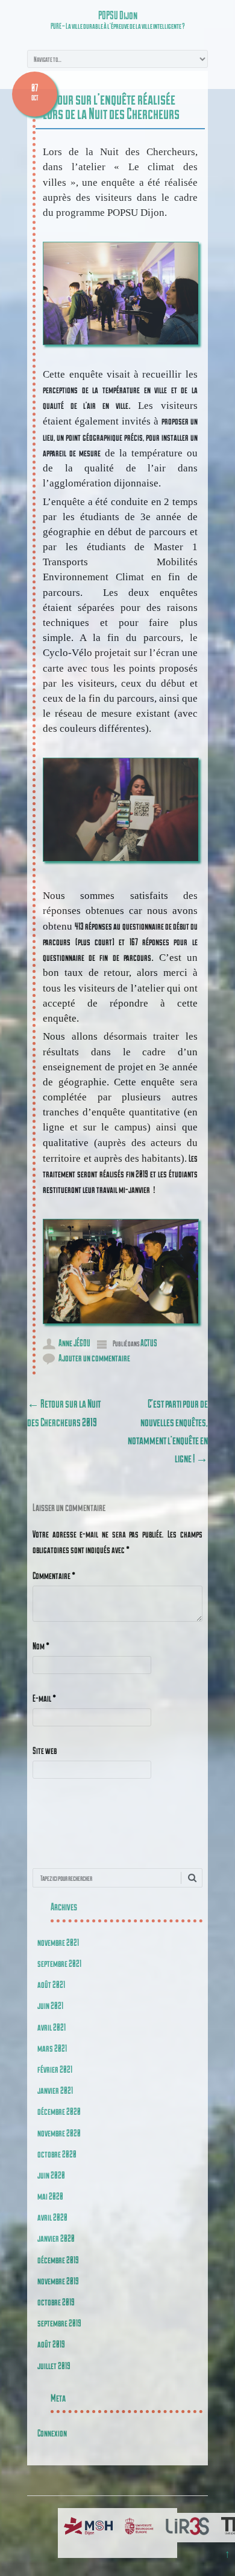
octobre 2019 (56, 2302)
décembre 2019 (58, 2259)
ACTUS (149, 1342)
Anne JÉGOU (74, 1342)
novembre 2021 (58, 1942)
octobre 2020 (57, 2154)
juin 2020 (51, 2175)
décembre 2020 (59, 2111)
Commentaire (54, 1575)
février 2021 (55, 2069)
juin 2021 (50, 2005)
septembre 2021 (59, 1963)
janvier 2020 (56, 2238)
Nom (41, 1645)
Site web (45, 1750)
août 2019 (51, 2344)
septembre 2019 (59, 2323)
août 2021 (51, 1984)
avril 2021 (52, 2027)
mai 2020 (50, 2196)
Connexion (52, 2433)
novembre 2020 (59, 2133)
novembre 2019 (58, 2280)
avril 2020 (52, 2217)
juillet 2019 (54, 2365)
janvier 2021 (55, 2090)
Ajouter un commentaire (94, 1357)
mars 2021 (52, 2048)
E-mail (44, 1698)
